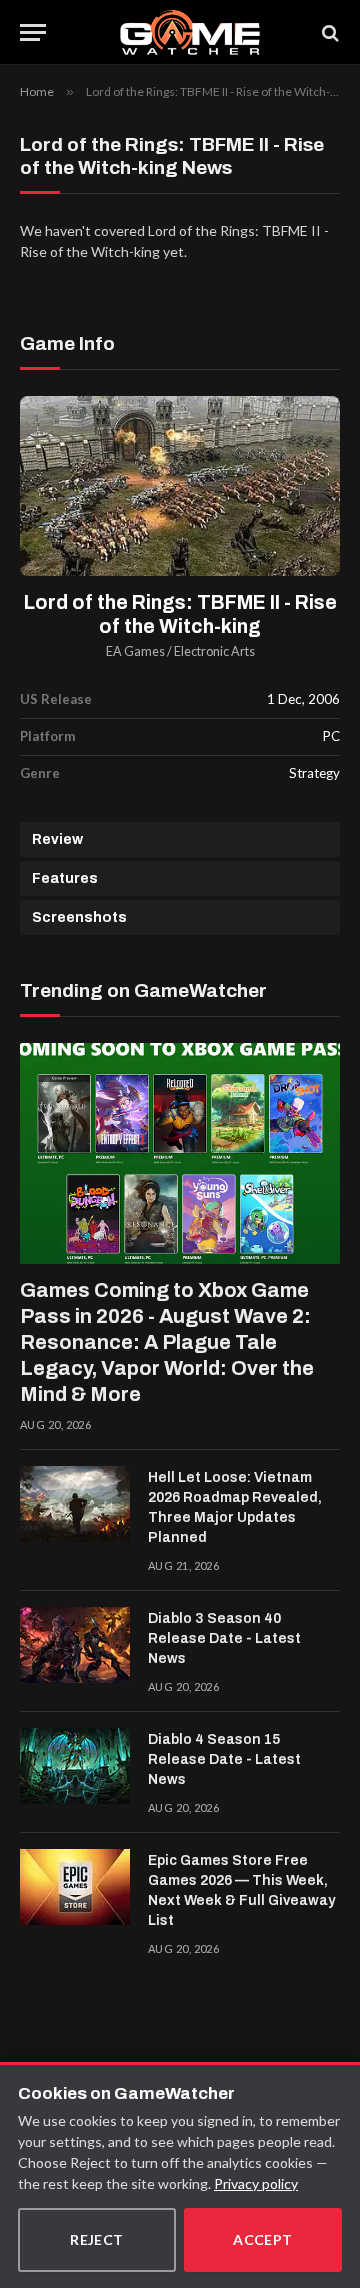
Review (57, 839)
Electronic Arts (214, 651)
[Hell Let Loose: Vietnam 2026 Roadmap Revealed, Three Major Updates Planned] (75, 1504)
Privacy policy (256, 2183)
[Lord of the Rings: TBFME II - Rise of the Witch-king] (180, 486)
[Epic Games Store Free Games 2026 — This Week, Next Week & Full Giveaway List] (75, 1887)
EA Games (135, 651)
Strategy (314, 773)
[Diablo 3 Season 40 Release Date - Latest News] (75, 1645)
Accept (263, 2239)
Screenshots (79, 917)
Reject (97, 2239)
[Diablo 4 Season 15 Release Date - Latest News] (75, 1766)
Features (65, 878)
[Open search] (329, 32)
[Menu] (33, 32)
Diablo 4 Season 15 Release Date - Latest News (224, 1759)
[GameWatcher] (189, 32)
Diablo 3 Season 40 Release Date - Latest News (224, 1638)
